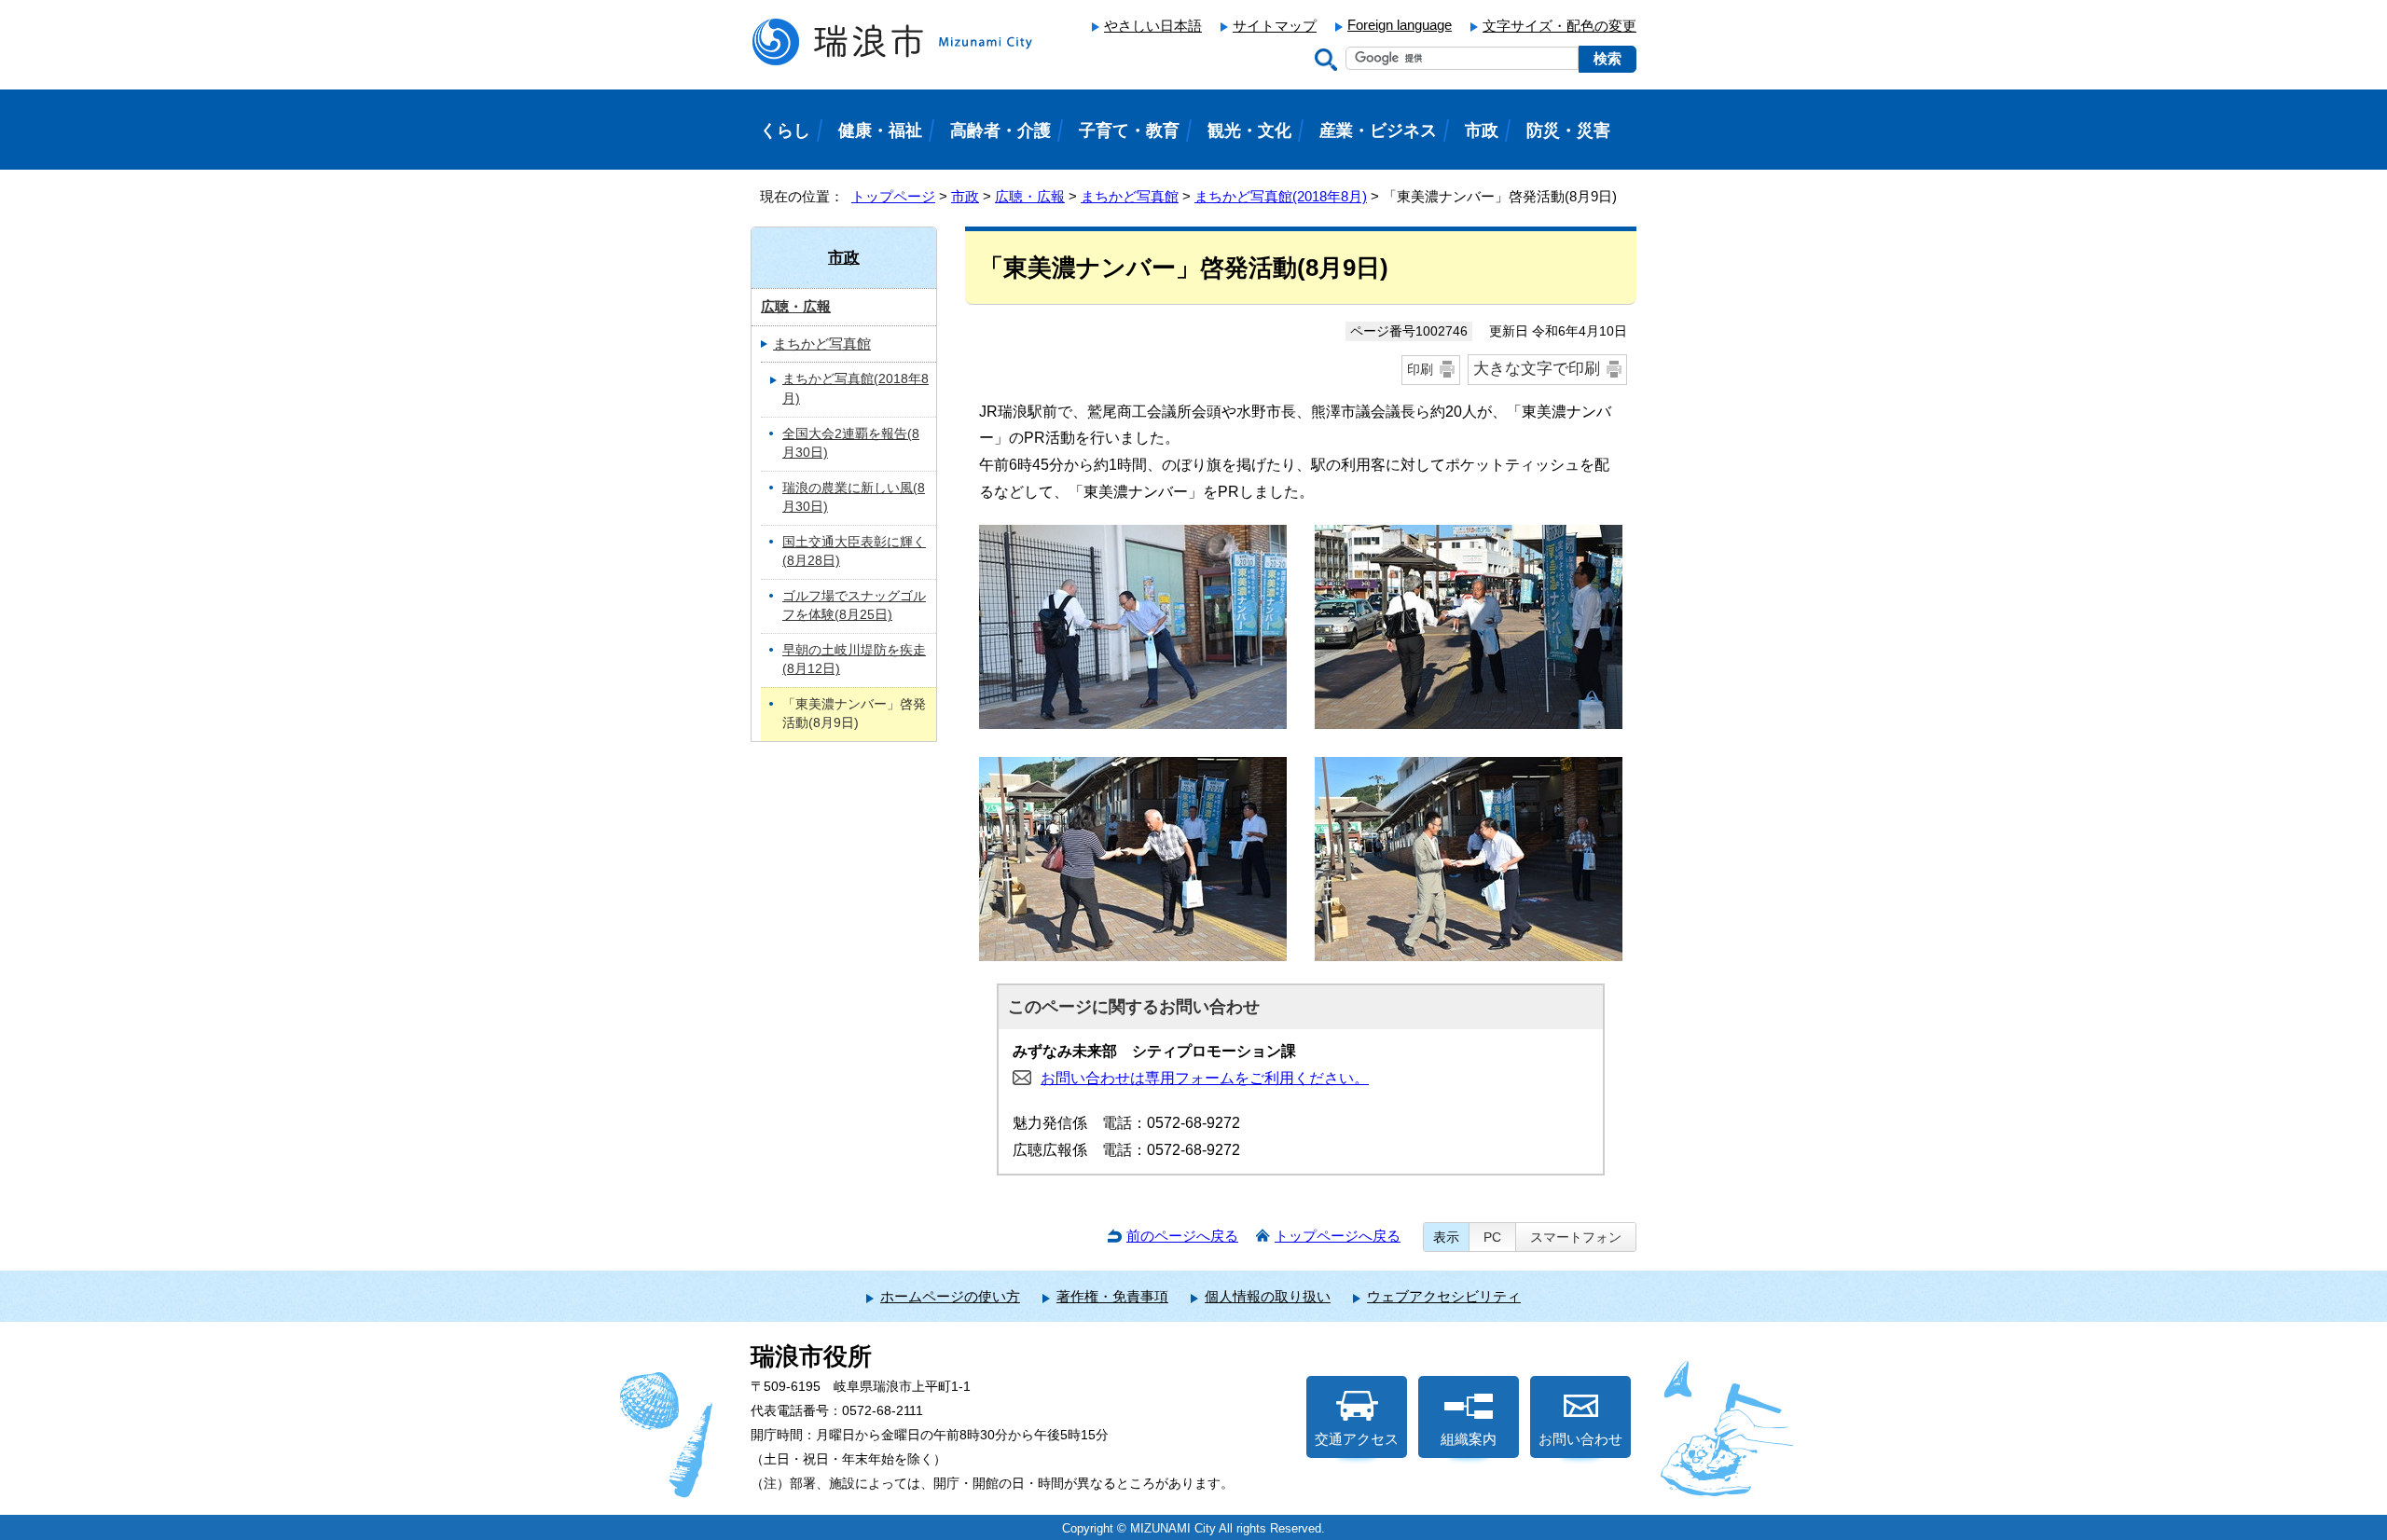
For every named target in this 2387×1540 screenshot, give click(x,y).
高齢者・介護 (1000, 131)
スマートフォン (1576, 1237)
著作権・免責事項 (1112, 1296)
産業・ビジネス (1378, 131)
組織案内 (1469, 1439)
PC (1492, 1237)
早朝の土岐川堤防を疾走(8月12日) (854, 660)
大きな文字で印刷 (1537, 369)
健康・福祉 (880, 131)
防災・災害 (1568, 131)
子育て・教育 (1129, 131)
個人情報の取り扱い (1268, 1296)
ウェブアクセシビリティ (1444, 1296)
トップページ (893, 196)
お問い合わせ (1580, 1439)
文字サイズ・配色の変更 (1559, 26)
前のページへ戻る (1182, 1236)
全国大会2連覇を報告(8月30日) (851, 444)
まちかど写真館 (1130, 196)
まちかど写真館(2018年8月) (1281, 196)
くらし (785, 131)
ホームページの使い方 (950, 1296)
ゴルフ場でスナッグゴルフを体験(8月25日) (854, 606)
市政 (965, 196)
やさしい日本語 (1153, 26)
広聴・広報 (1030, 196)
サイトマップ (1275, 26)
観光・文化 (1249, 131)
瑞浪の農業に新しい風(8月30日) (854, 498)
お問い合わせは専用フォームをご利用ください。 (1205, 1078)
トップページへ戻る (1338, 1236)
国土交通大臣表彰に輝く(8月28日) (854, 552)
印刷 (1420, 369)
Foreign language (1400, 25)
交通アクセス (1357, 1439)
